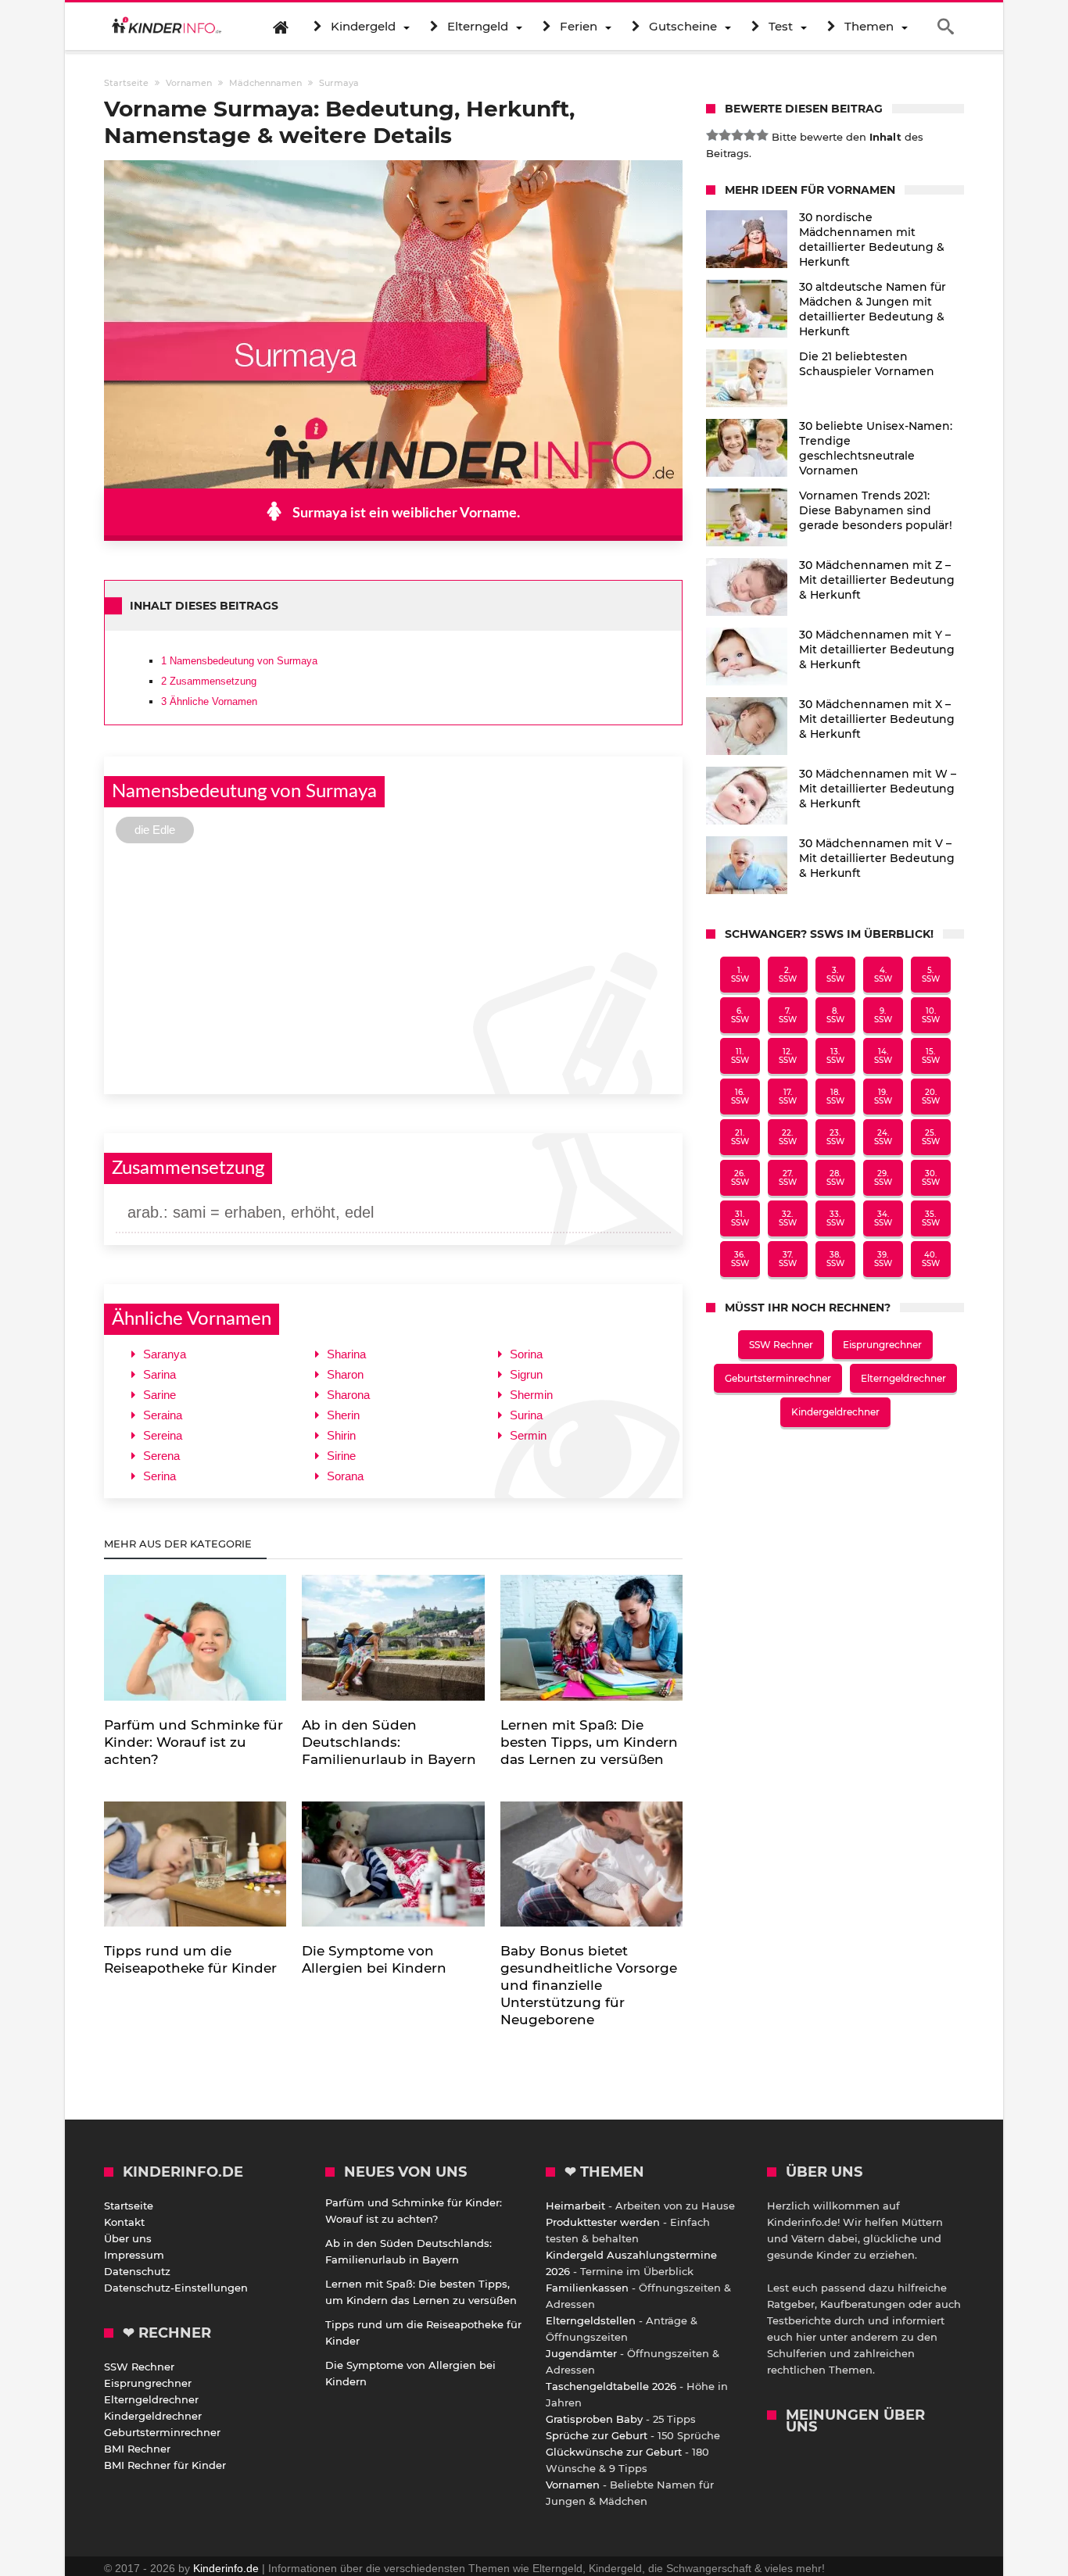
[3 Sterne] (737, 135)
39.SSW (883, 1259)
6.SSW (740, 1015)
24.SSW (883, 1137)
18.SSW (835, 1097)
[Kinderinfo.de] (167, 27)
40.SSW (931, 1259)
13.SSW (835, 1056)
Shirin (341, 1435)
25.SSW (931, 1137)
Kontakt (124, 2222)
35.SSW (931, 1218)
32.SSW (788, 1218)
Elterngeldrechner (903, 1378)
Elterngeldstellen (591, 2320)
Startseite (129, 2206)
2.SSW (788, 975)
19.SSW (883, 1097)
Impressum (134, 2255)
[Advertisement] (393, 967)
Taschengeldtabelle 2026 (611, 2386)
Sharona (348, 1395)
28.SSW (835, 1178)
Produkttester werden (603, 2222)
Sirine (341, 1456)
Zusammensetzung (209, 681)
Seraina (163, 1415)
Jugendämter (581, 2353)
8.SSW (835, 1015)
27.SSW (788, 1178)
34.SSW (883, 1218)
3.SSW (835, 975)
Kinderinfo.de (226, 2568)
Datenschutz (137, 2271)
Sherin (343, 1415)
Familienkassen (587, 2288)
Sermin (528, 1435)
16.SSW (740, 1097)
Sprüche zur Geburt (597, 2435)
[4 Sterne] (750, 135)
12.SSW (788, 1056)
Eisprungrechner (882, 1345)
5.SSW (931, 975)
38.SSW (835, 1259)
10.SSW (931, 1015)
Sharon (345, 1374)
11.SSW (740, 1056)
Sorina (526, 1354)
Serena (161, 1456)
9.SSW (883, 1015)
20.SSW (931, 1097)
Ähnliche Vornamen (209, 701)
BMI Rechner (137, 2449)
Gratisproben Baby (594, 2419)
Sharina (346, 1354)
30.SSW (931, 1178)
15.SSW (931, 1056)
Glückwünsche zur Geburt (614, 2452)
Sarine (159, 1395)
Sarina (159, 1374)
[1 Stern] (712, 135)
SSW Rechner (781, 1345)
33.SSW (835, 1218)
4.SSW (883, 975)
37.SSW (788, 1259)
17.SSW (788, 1097)
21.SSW (740, 1137)
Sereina (163, 1435)
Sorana (345, 1476)
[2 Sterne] (725, 135)
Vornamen (573, 2485)
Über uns (128, 2238)
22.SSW (788, 1137)
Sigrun (526, 1374)
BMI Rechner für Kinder (165, 2465)
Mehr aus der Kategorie (179, 1544)
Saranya (165, 1354)
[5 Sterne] (762, 135)
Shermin (531, 1395)
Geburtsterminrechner (778, 1378)
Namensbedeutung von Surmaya (239, 661)
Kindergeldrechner (835, 1412)
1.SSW (740, 975)
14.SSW (883, 1056)
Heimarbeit (575, 2206)
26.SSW (740, 1178)
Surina (526, 1415)
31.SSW (740, 1218)
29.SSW (883, 1178)
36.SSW (740, 1259)
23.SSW (835, 1137)
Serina (159, 1476)
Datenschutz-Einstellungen (176, 2288)
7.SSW (788, 1015)
